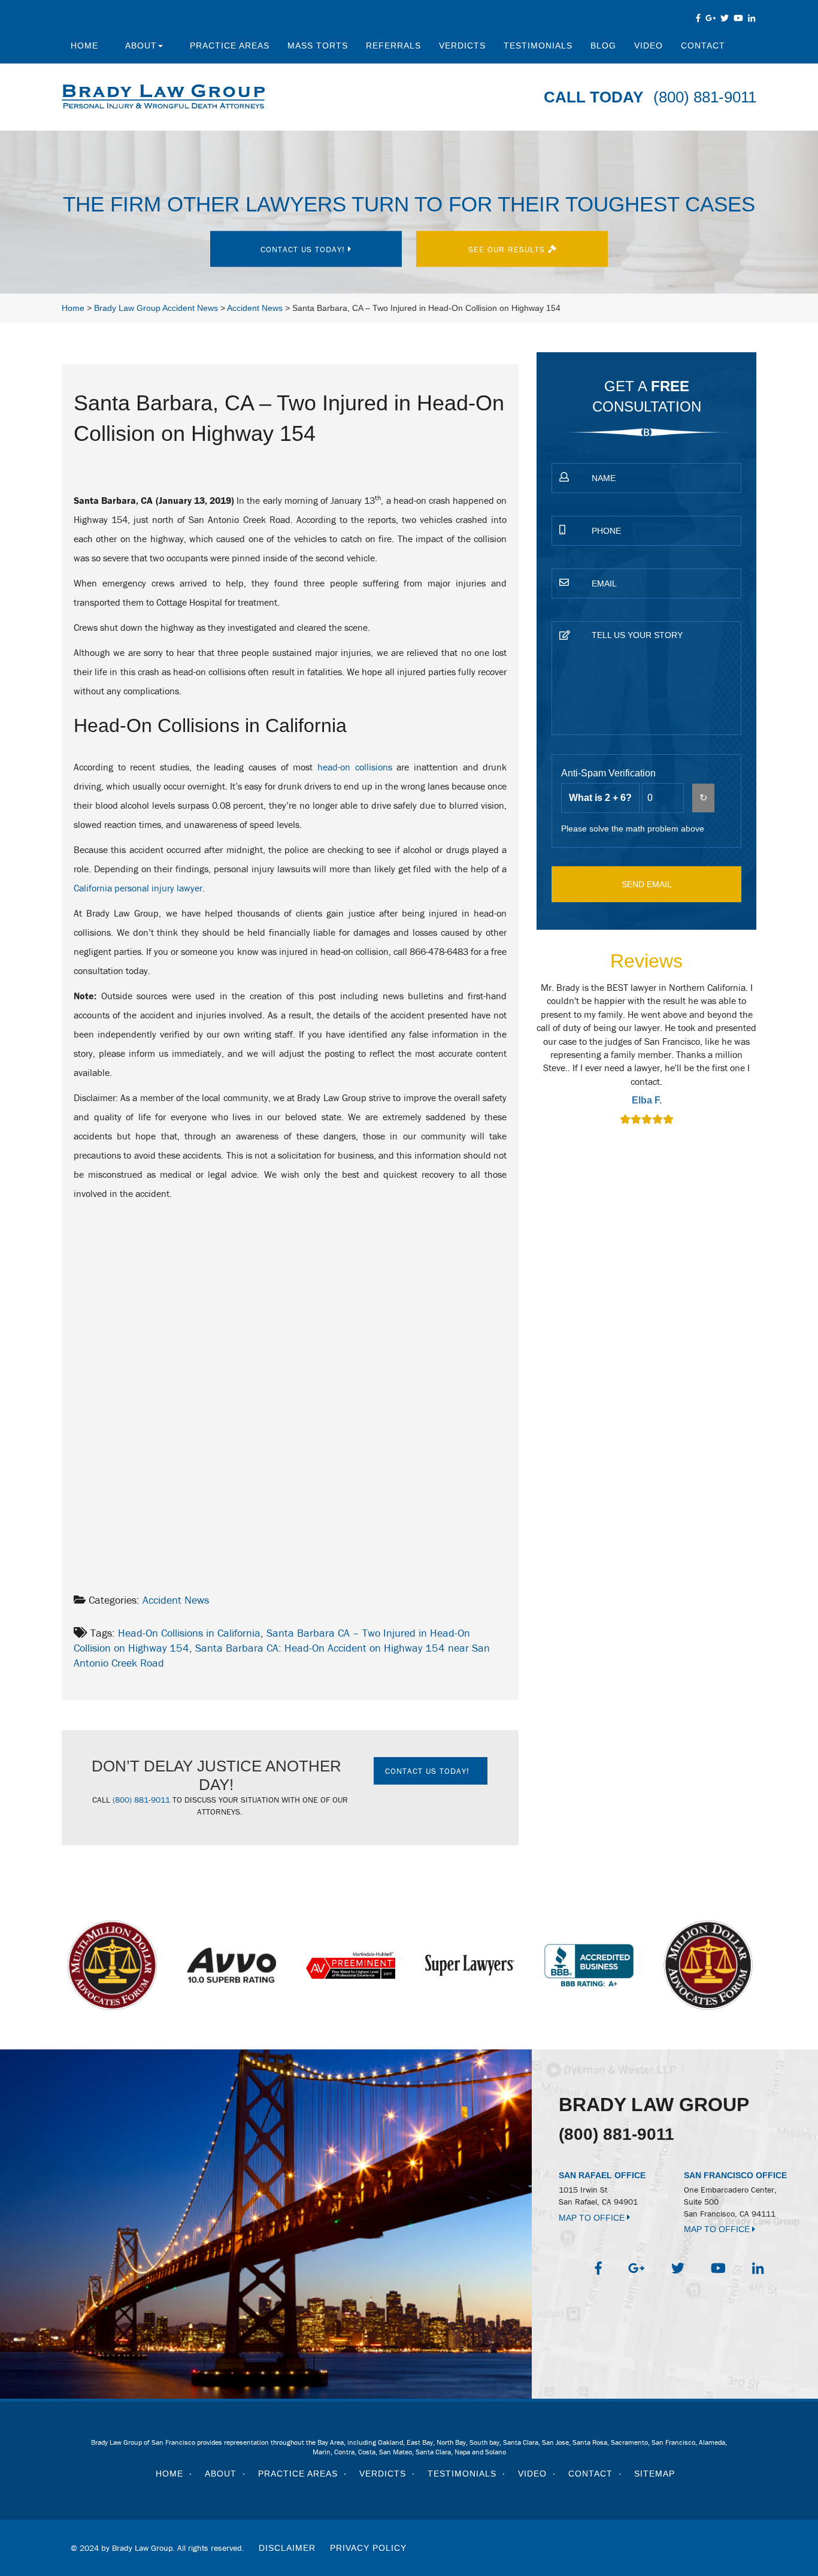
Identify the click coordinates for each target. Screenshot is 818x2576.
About (141, 46)
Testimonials (538, 46)
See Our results (508, 249)
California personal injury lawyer (138, 888)
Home (84, 46)
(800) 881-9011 (705, 97)
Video (649, 46)
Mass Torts (318, 46)
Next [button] (764, 1062)
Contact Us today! (304, 249)
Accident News (176, 1600)
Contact (703, 46)
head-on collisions (355, 767)
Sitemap (655, 2474)
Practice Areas (230, 46)
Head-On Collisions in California (189, 1633)
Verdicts (462, 46)
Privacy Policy (368, 2548)
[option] (646, 1055)
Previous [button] (530, 1062)
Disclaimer (287, 2548)
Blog (603, 46)
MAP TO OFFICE (593, 2218)
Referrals (393, 46)
